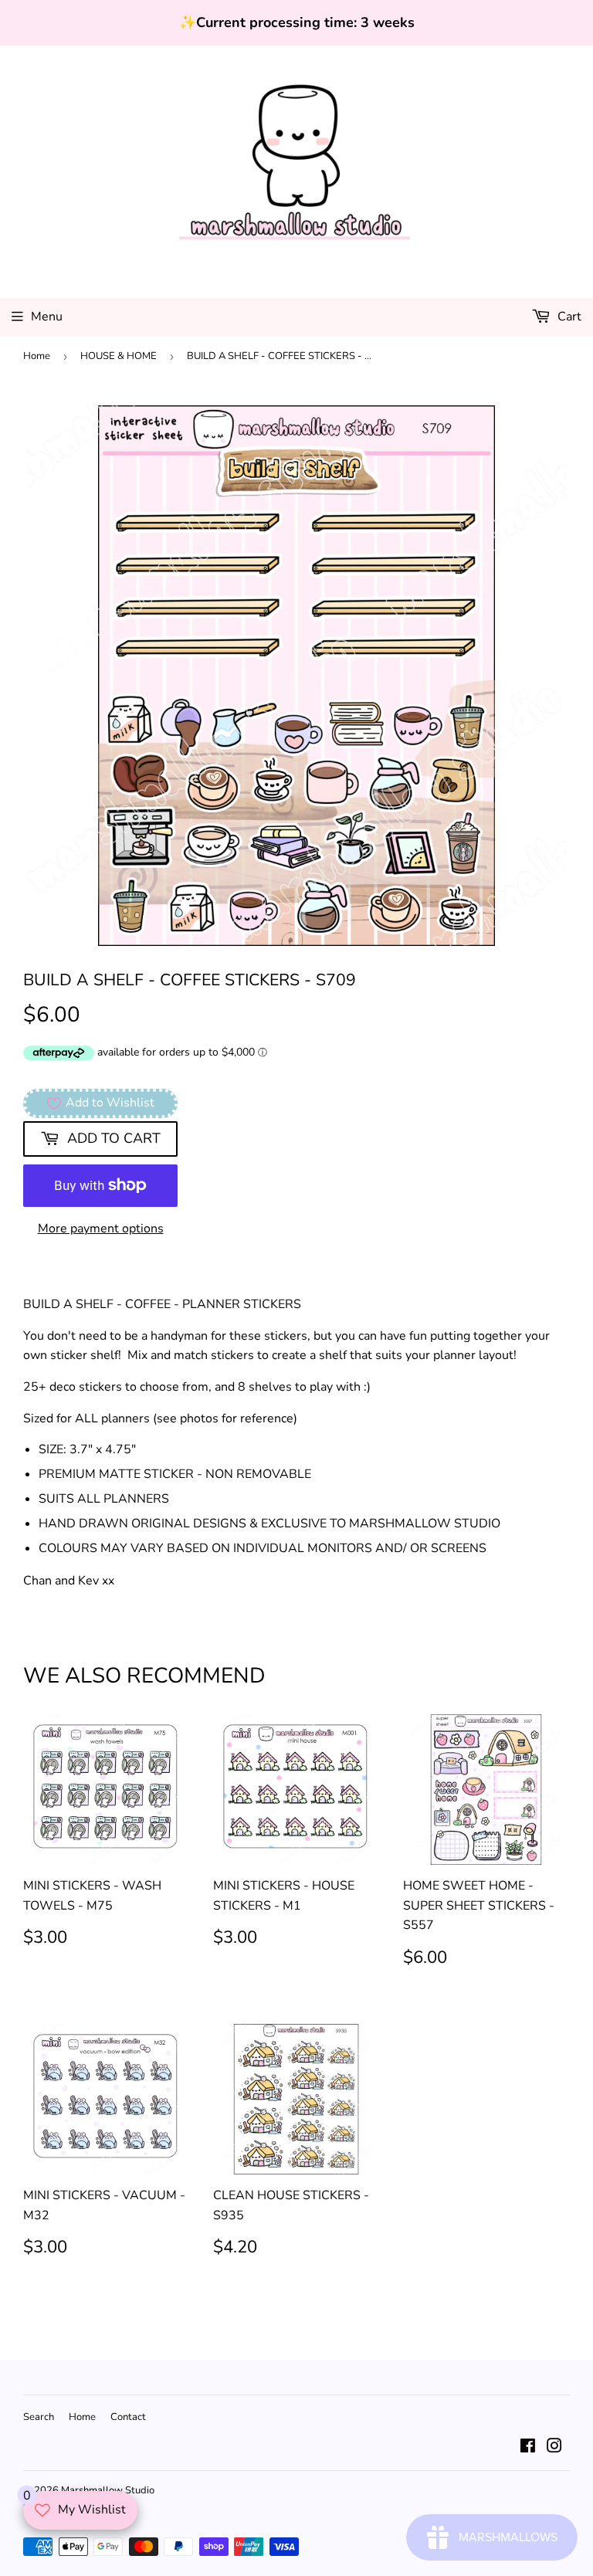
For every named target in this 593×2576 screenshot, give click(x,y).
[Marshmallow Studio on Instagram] (554, 2448)
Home (37, 356)
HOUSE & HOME (119, 356)
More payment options (101, 1229)
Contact (128, 2417)
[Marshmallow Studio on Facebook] (528, 2448)
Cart (568, 317)
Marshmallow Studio (108, 2490)
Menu (47, 317)
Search (39, 2417)
